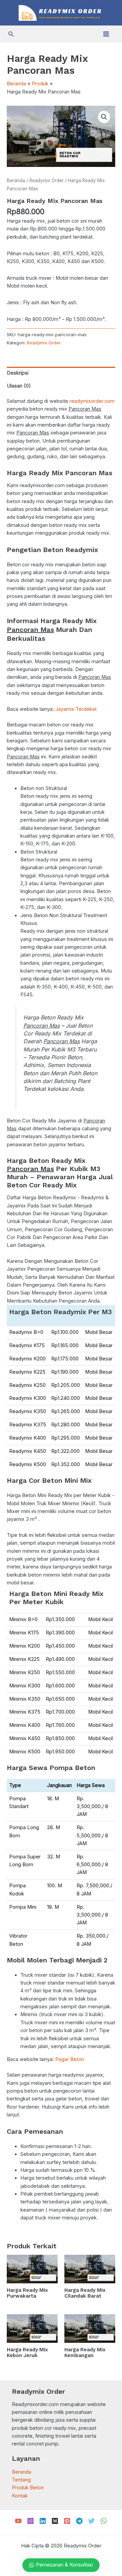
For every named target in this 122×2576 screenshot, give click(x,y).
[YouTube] (18, 2521)
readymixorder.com (92, 401)
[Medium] (55, 2521)
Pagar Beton (70, 2059)
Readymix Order (47, 181)
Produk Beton (28, 2488)
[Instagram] (30, 2521)
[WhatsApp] (104, 2521)
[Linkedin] (43, 2521)
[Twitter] (91, 2521)
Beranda (16, 181)
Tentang (21, 2480)
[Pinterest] (67, 2521)
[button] (11, 34)
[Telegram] (79, 2521)
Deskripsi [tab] (18, 373)
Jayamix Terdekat (76, 709)
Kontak (20, 2496)
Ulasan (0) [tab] (19, 386)
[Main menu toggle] (106, 34)
